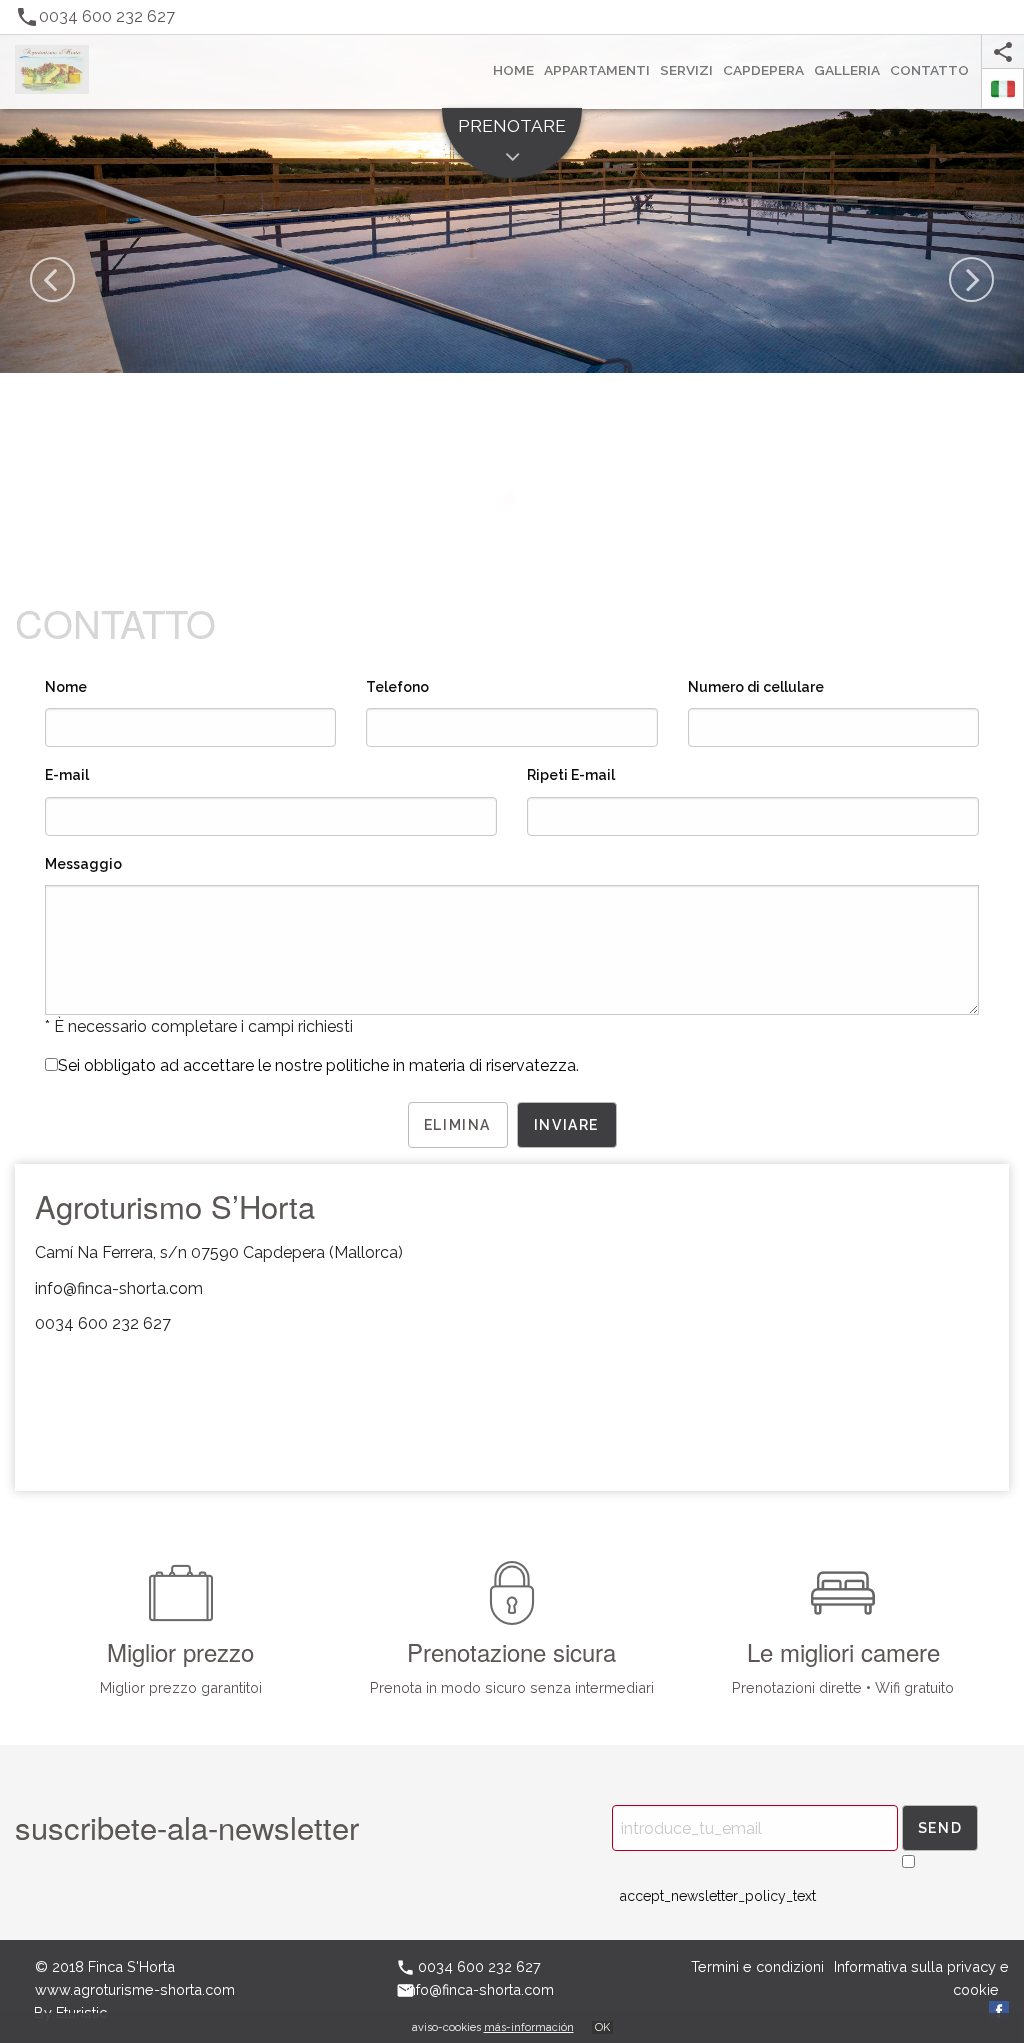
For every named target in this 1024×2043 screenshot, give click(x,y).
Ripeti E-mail (571, 775)
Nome (66, 687)
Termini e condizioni (757, 1966)
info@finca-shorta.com (119, 1288)
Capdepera (763, 70)
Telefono (397, 687)
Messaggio (83, 864)
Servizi (686, 70)
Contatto (929, 70)
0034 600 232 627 (103, 1323)
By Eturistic (70, 2012)
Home (513, 70)
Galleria (847, 70)
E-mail (67, 775)
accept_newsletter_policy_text (718, 1896)
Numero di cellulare (756, 687)
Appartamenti (597, 70)
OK (602, 2027)
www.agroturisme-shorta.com (135, 1989)
